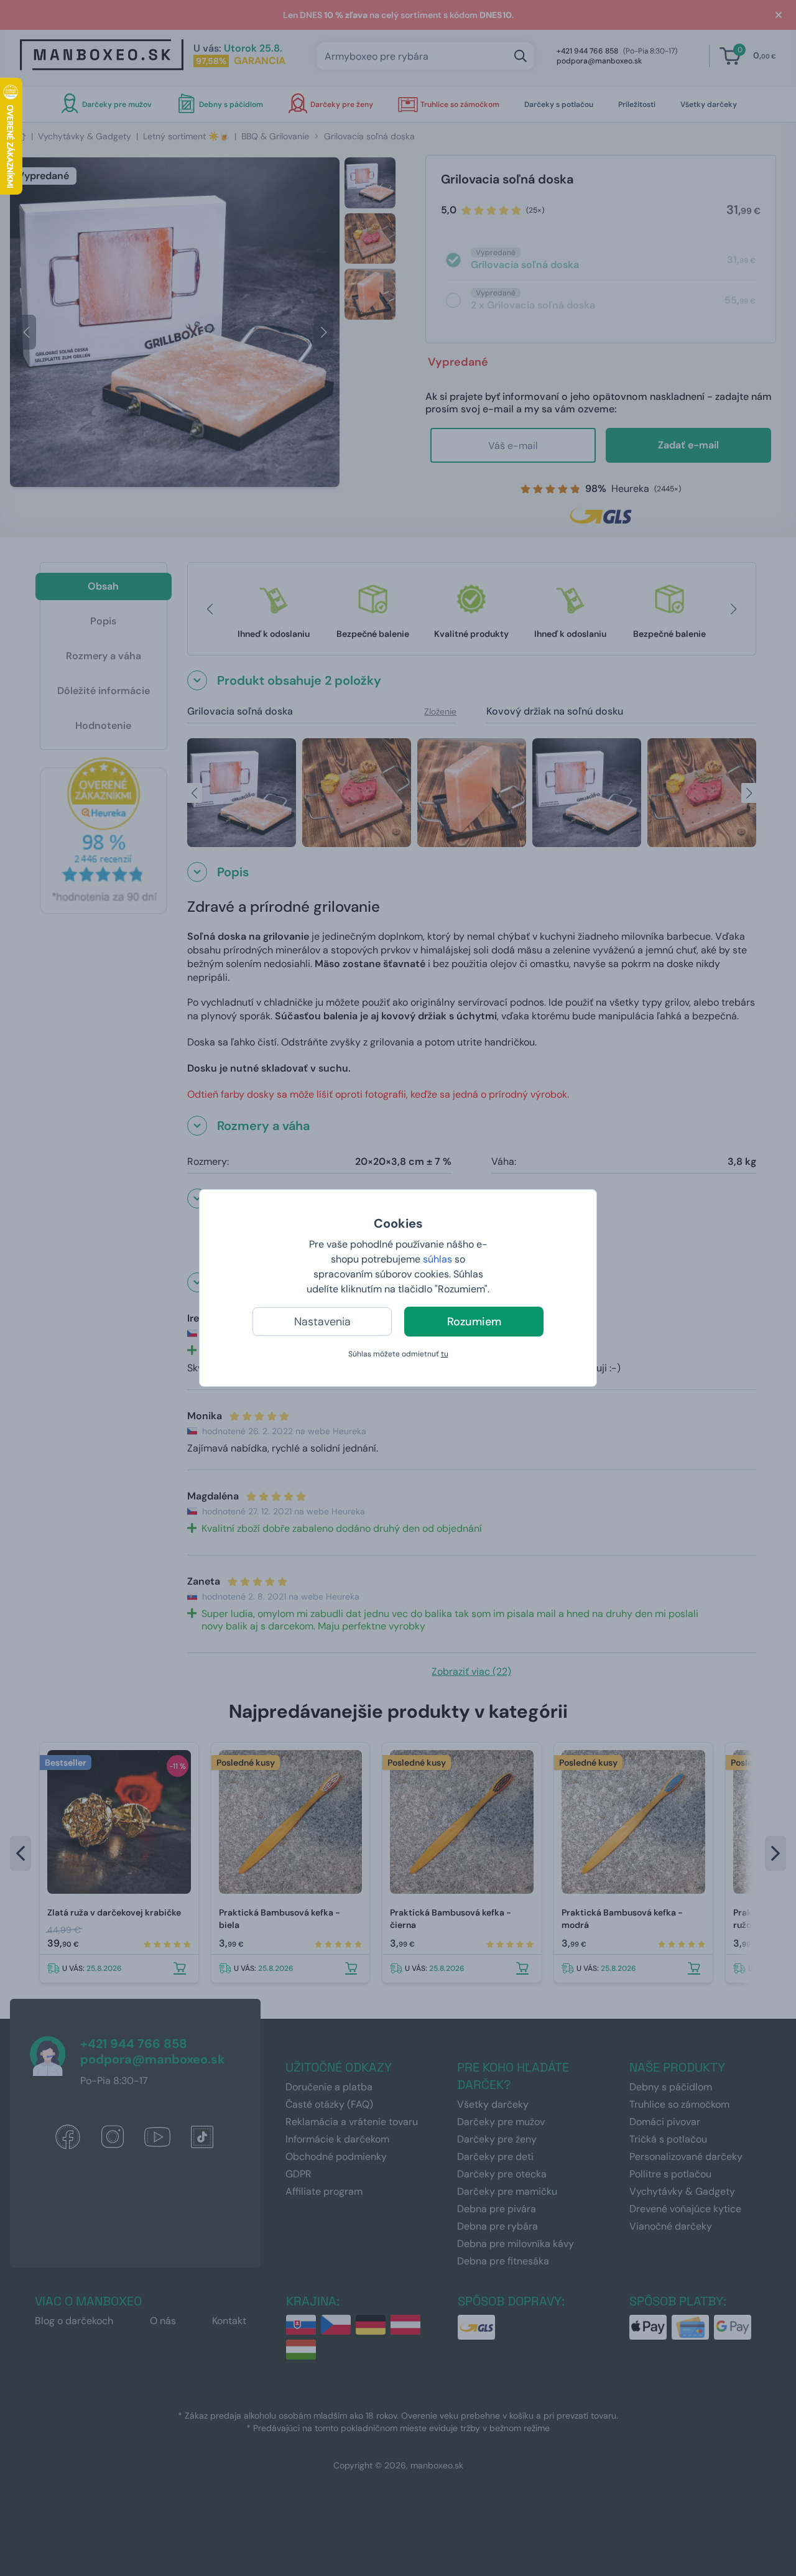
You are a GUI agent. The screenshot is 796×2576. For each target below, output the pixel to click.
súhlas (437, 1259)
